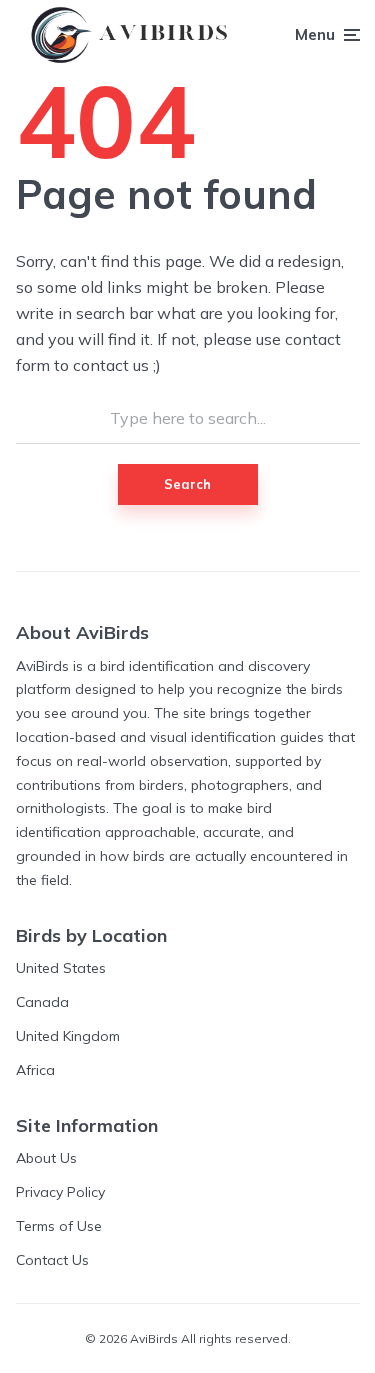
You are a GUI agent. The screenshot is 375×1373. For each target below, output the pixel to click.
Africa (35, 1070)
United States (61, 968)
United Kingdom (68, 1036)
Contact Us (52, 1260)
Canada (42, 1002)
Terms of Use (59, 1226)
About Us (46, 1158)
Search (187, 484)
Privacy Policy (60, 1192)
